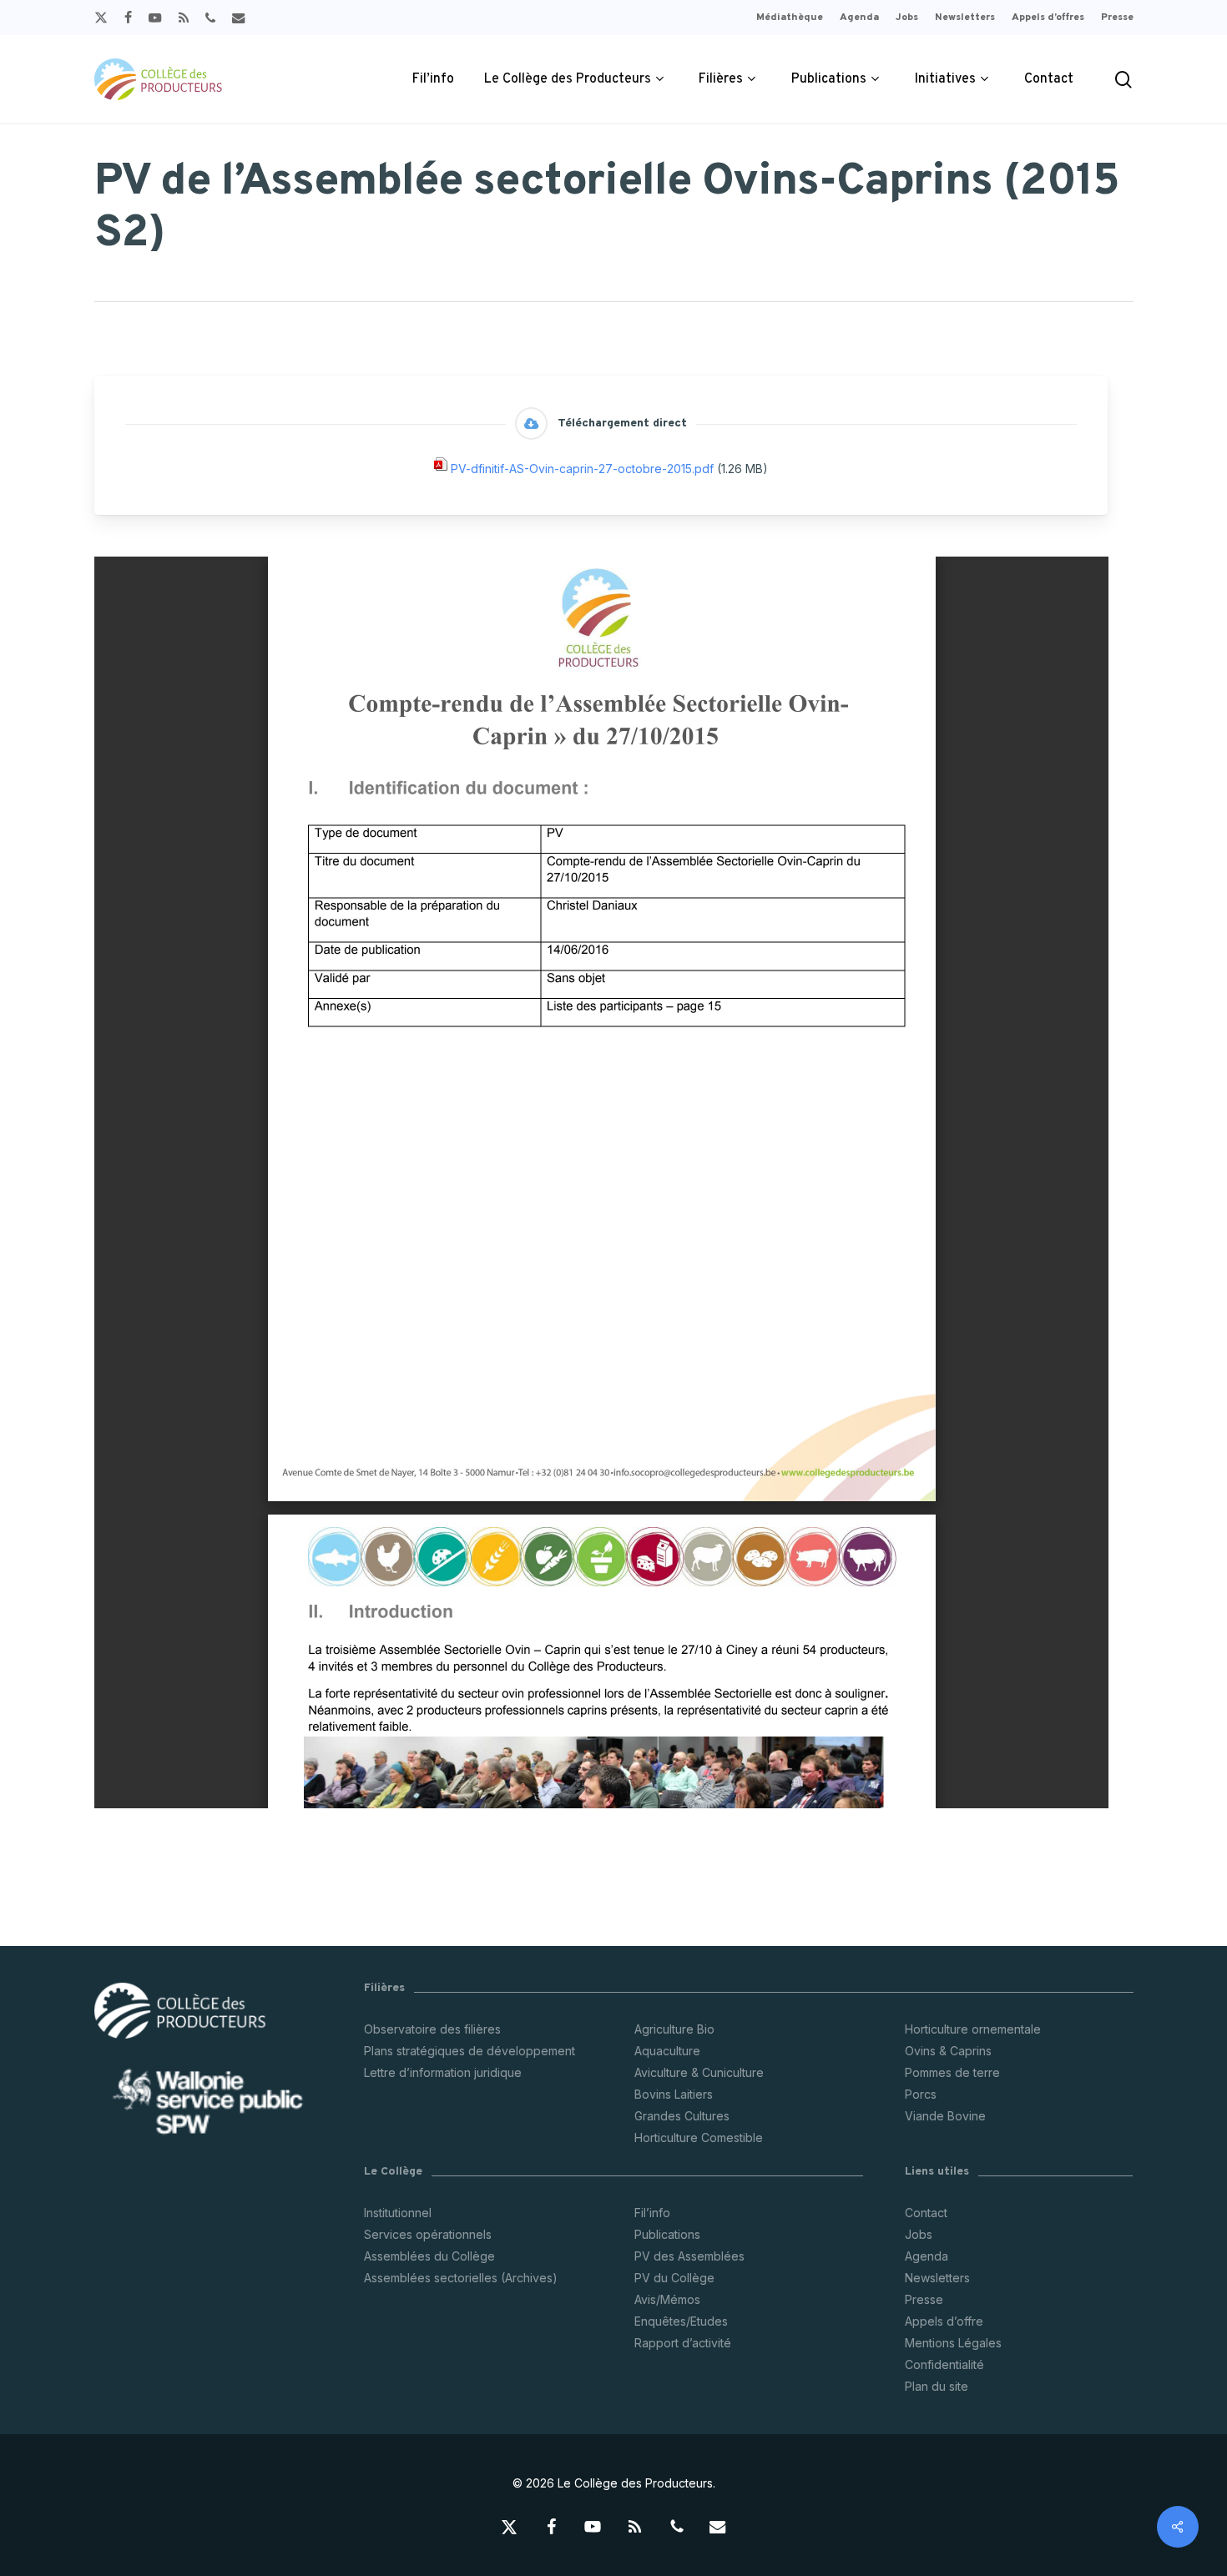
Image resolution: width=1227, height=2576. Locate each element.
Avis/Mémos (667, 2299)
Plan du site (937, 2386)
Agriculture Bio (674, 2029)
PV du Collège (674, 2278)
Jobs (919, 2234)
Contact (926, 2213)
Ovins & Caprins (948, 2051)
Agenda (927, 2256)
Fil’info (652, 2213)
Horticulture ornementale (973, 2029)
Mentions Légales (953, 2343)
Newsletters (937, 2278)
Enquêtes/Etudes (681, 2321)
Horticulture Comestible (699, 2137)
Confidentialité (944, 2364)
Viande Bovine (945, 2116)
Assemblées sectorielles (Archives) (461, 2278)
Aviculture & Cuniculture (699, 2072)
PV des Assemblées (689, 2256)
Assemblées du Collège (429, 2256)
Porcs (921, 2094)
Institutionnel (398, 2213)
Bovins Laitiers (674, 2094)
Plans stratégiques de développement (470, 2051)
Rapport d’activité (683, 2343)
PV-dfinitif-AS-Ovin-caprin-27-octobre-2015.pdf (582, 469)
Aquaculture (667, 2051)
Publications (667, 2234)
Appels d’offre (944, 2321)
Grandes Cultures (682, 2116)
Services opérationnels (428, 2234)
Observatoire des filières (432, 2029)
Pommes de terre (952, 2072)
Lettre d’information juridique (443, 2072)
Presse (924, 2299)
